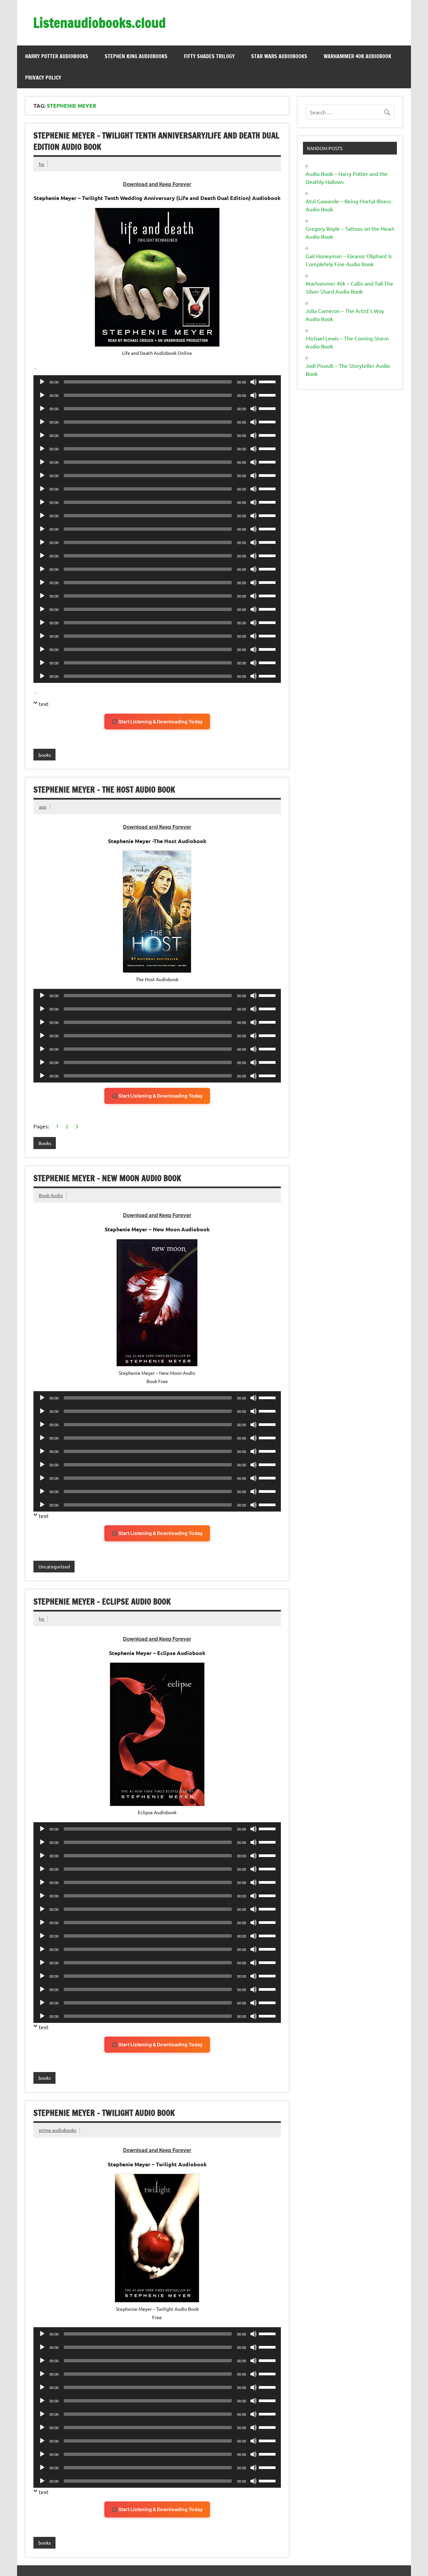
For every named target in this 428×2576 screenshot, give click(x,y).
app (43, 807)
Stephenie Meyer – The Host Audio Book (104, 790)
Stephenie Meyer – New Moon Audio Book (107, 1178)
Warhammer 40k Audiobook (357, 56)
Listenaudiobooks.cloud (99, 23)
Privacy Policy (43, 78)
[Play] (42, 382)
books (45, 755)
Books (45, 1143)
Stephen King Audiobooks (136, 56)
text (44, 704)
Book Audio (51, 1195)
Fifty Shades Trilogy (209, 56)
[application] (157, 382)
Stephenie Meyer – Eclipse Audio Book (102, 1602)
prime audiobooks (58, 2130)
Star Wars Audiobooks (279, 56)
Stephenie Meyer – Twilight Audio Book (104, 2113)
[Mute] (253, 382)
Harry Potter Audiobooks (57, 56)
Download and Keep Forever (157, 184)
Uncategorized (54, 1566)
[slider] (268, 381)
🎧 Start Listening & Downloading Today (157, 722)
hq (41, 164)
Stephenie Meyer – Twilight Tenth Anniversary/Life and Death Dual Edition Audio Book (156, 141)
